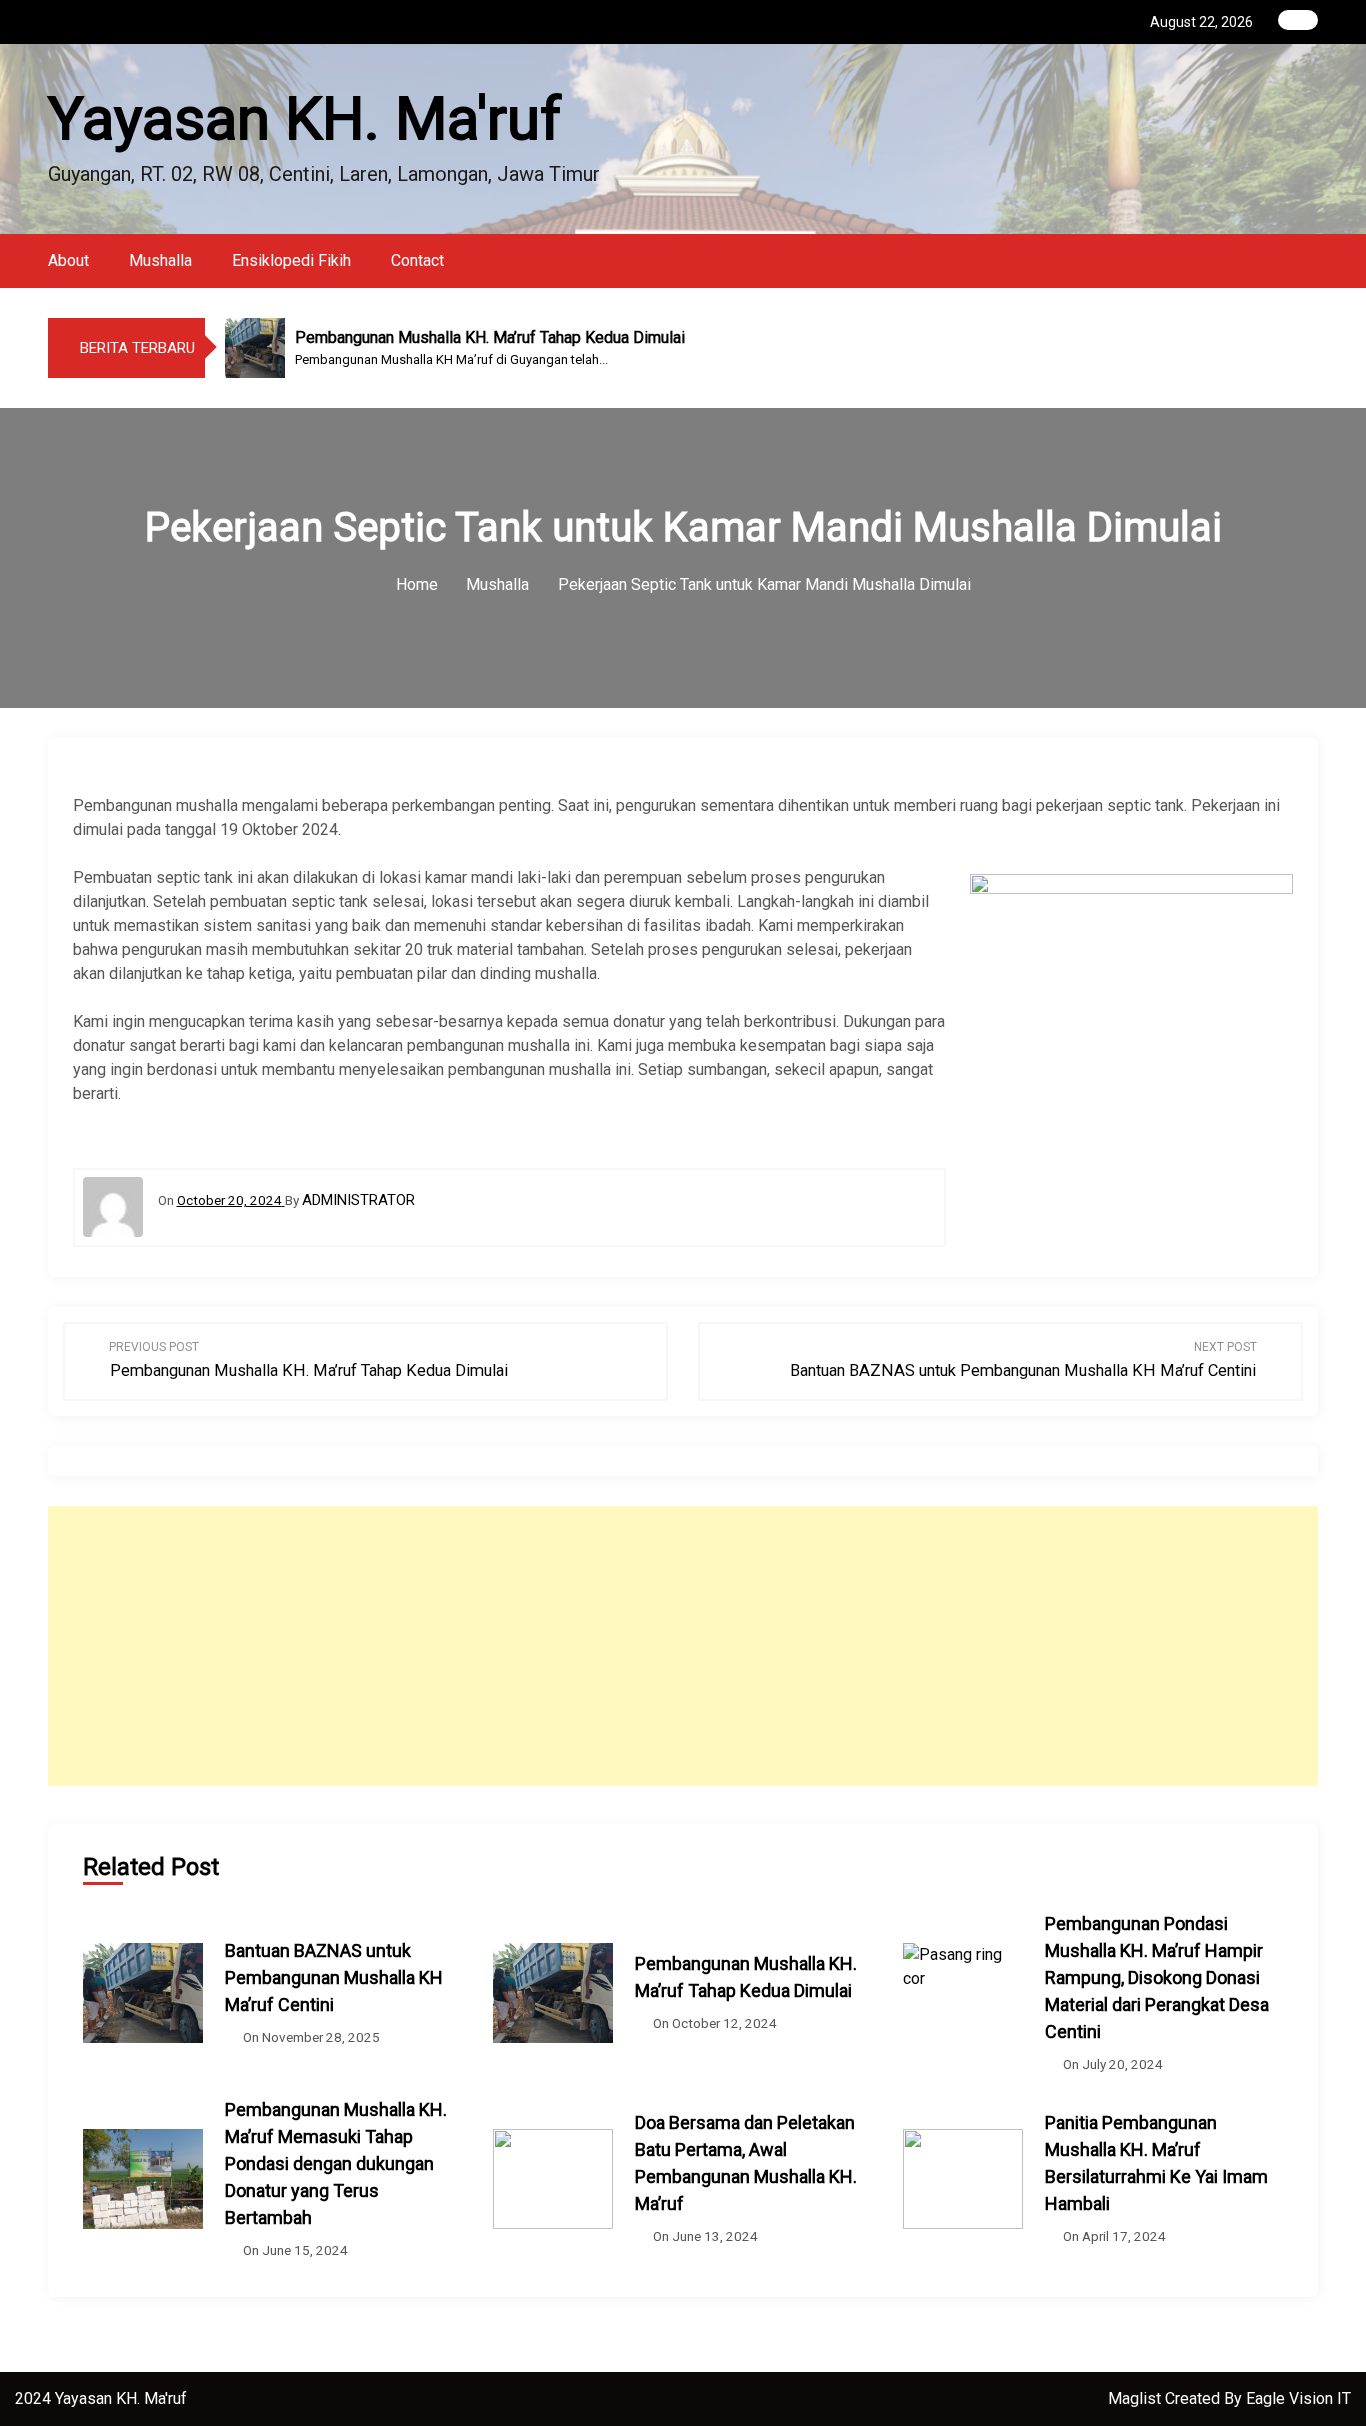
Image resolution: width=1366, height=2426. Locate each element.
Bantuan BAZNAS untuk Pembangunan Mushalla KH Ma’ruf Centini (334, 1977)
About (68, 260)
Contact (417, 260)
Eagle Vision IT (1298, 2398)
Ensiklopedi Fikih (291, 260)
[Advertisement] (718, 1646)
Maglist (1136, 2398)
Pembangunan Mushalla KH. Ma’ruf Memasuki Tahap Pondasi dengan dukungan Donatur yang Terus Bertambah (336, 2163)
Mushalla (160, 260)
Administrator (358, 1200)
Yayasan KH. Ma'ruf (305, 118)
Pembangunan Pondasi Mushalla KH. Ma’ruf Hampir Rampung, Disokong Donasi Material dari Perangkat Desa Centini (1157, 1977)
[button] (1312, 260)
